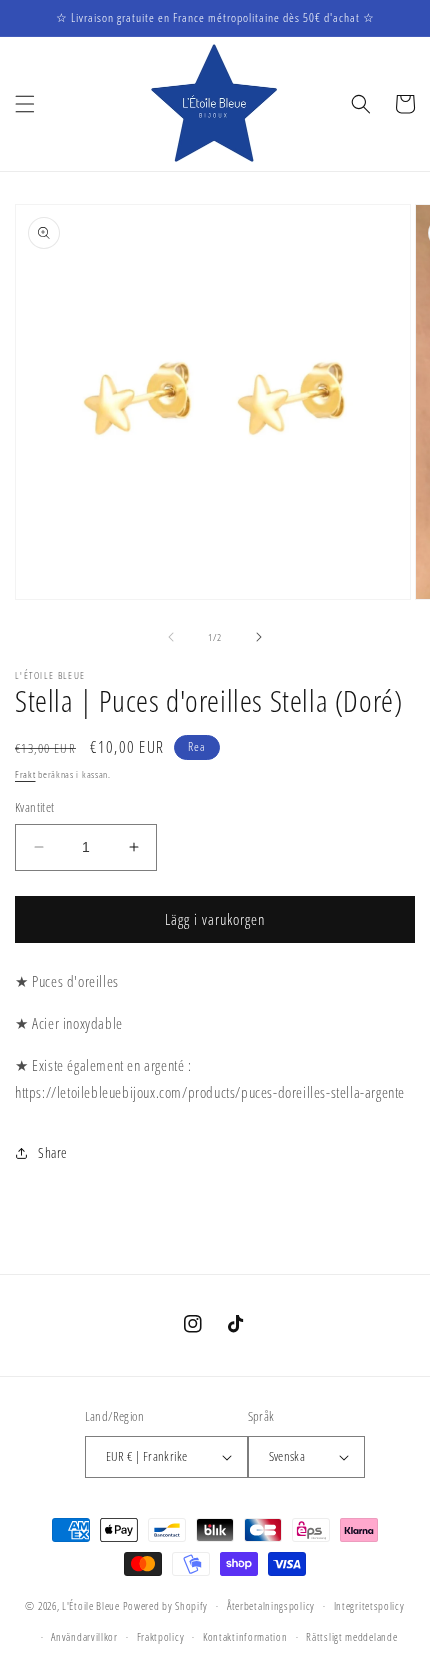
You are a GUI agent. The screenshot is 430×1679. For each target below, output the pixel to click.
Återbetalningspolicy (271, 1605)
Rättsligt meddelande (351, 1636)
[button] (25, 104)
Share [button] (53, 1152)
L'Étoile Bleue (91, 1605)
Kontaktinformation (245, 1636)
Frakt (25, 774)
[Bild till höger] (259, 637)
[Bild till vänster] (171, 637)
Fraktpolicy (161, 1636)
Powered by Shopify (166, 1605)
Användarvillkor (84, 1636)
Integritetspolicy (369, 1605)
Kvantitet (35, 807)
